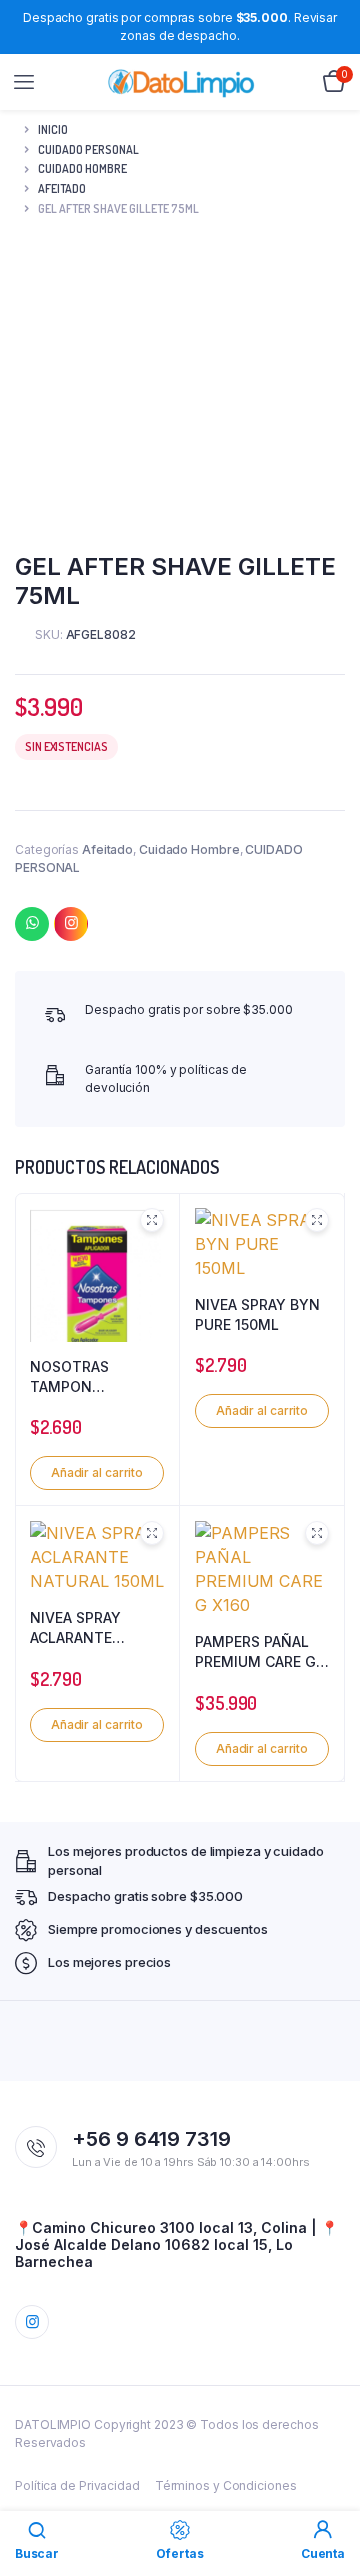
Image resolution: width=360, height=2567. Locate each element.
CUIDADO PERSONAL (88, 149)
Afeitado (62, 188)
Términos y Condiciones (226, 2485)
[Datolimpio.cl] (181, 82)
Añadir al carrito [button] (97, 1472)
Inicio (53, 129)
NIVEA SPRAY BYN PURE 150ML (257, 1314)
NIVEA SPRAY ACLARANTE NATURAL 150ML (86, 1628)
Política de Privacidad (77, 2485)
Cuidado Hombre (82, 168)
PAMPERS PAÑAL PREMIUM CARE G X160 (255, 1652)
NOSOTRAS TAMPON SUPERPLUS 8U (82, 1377)
